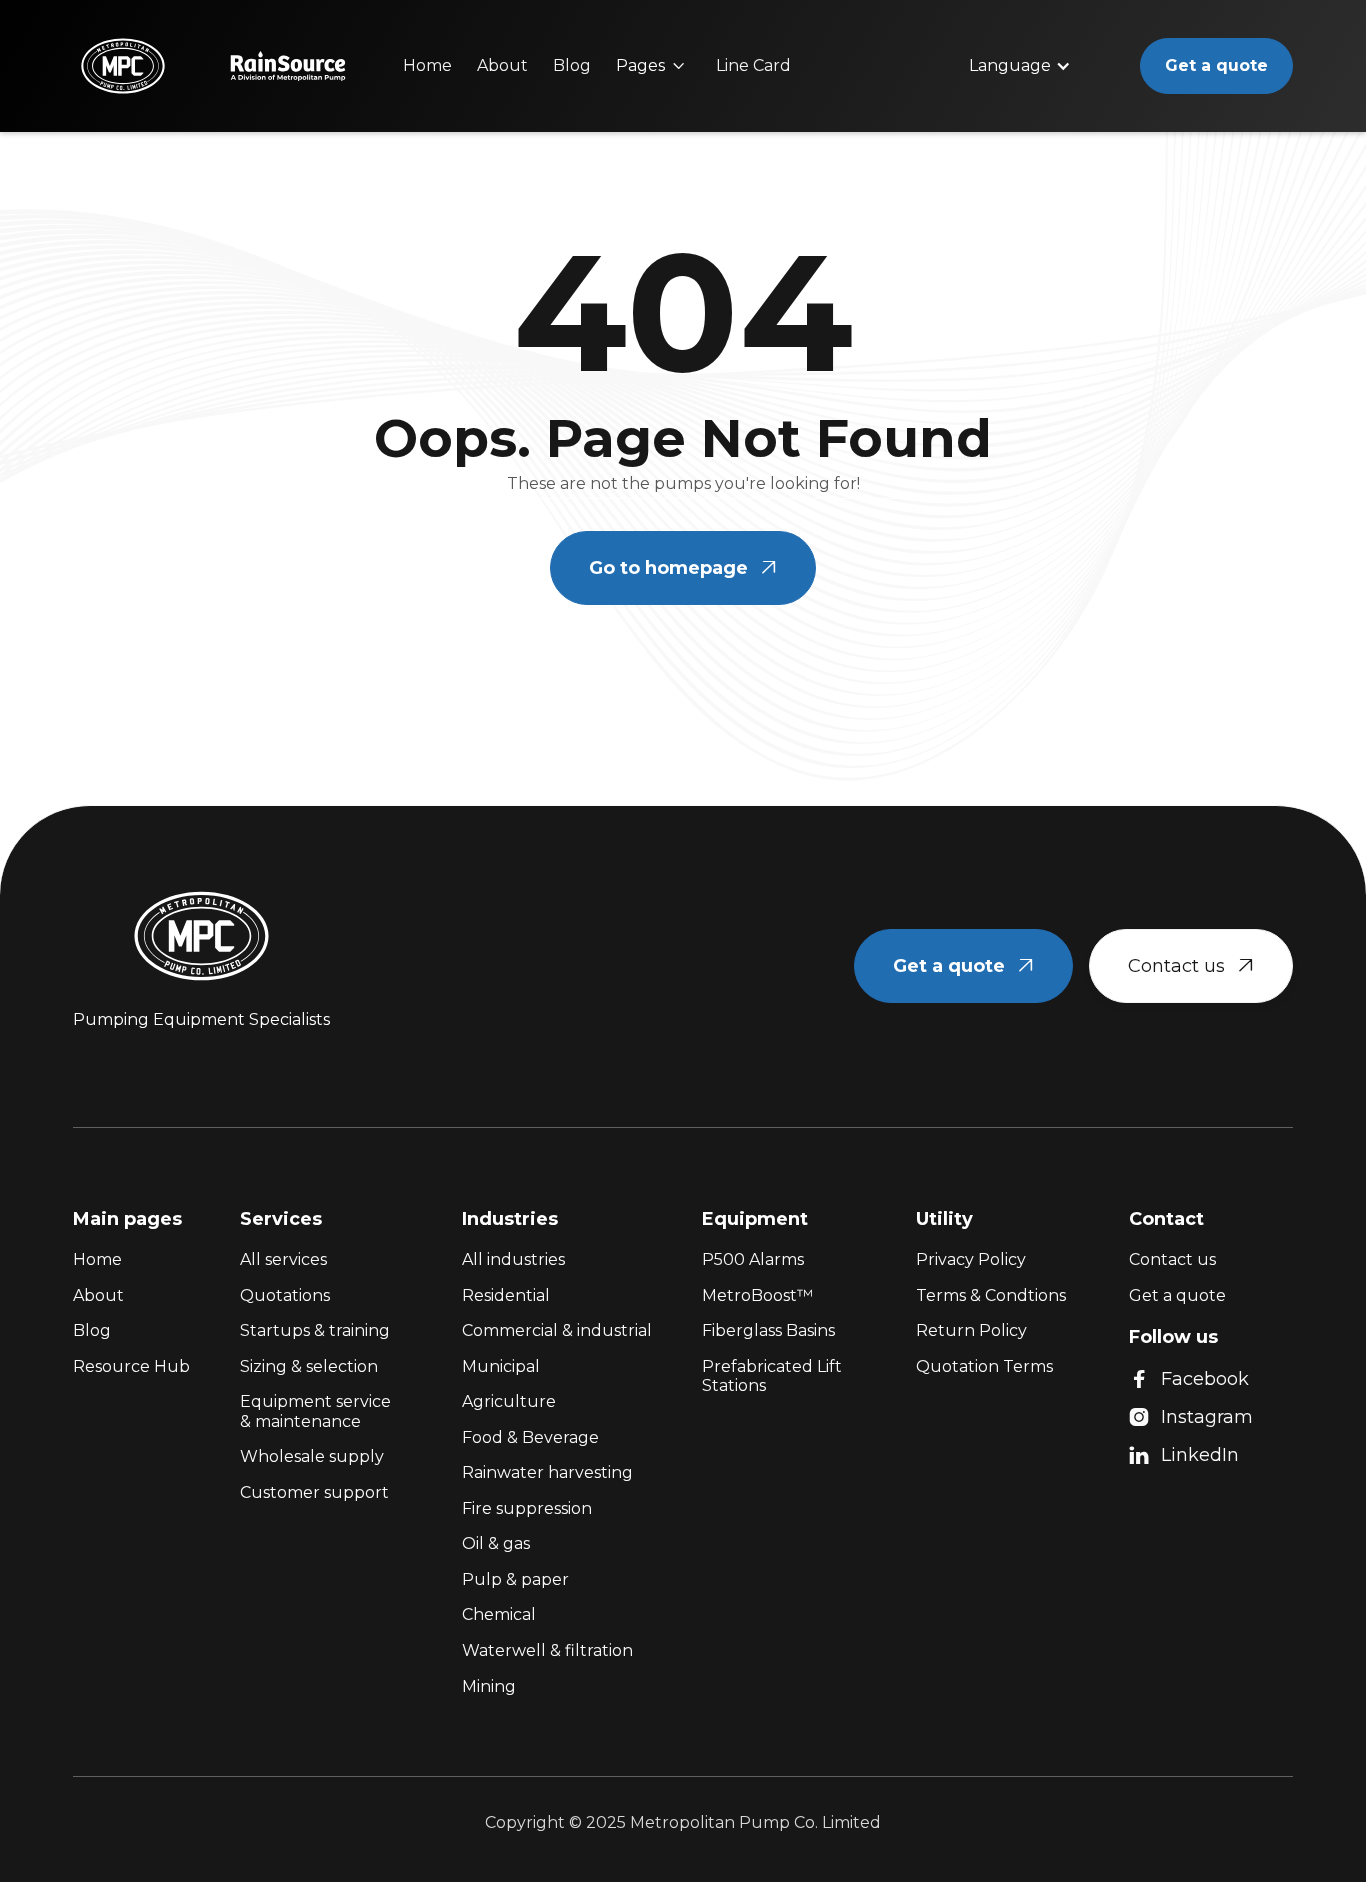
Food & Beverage (530, 1437)
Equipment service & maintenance (315, 1411)
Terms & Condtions (991, 1295)
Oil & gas (496, 1543)
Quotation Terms (984, 1366)
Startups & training (315, 1330)
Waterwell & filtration (547, 1650)
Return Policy (971, 1330)
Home (427, 65)
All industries (513, 1259)
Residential (506, 1295)
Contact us (1191, 966)
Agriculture (509, 1401)
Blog (572, 65)
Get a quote (1216, 65)
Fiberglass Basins (768, 1330)
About (502, 65)
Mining (489, 1686)
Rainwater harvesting (547, 1472)
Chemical (499, 1614)
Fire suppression (527, 1508)
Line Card (753, 65)
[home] (123, 66)
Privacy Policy (971, 1259)
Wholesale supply (312, 1456)
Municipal (501, 1366)
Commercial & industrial (557, 1330)
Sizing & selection (309, 1366)
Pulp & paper (515, 1579)
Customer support (314, 1492)
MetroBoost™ (757, 1295)
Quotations (285, 1295)
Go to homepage (683, 568)
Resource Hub (131, 1366)
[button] (651, 66)
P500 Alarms (753, 1259)
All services (283, 1259)
